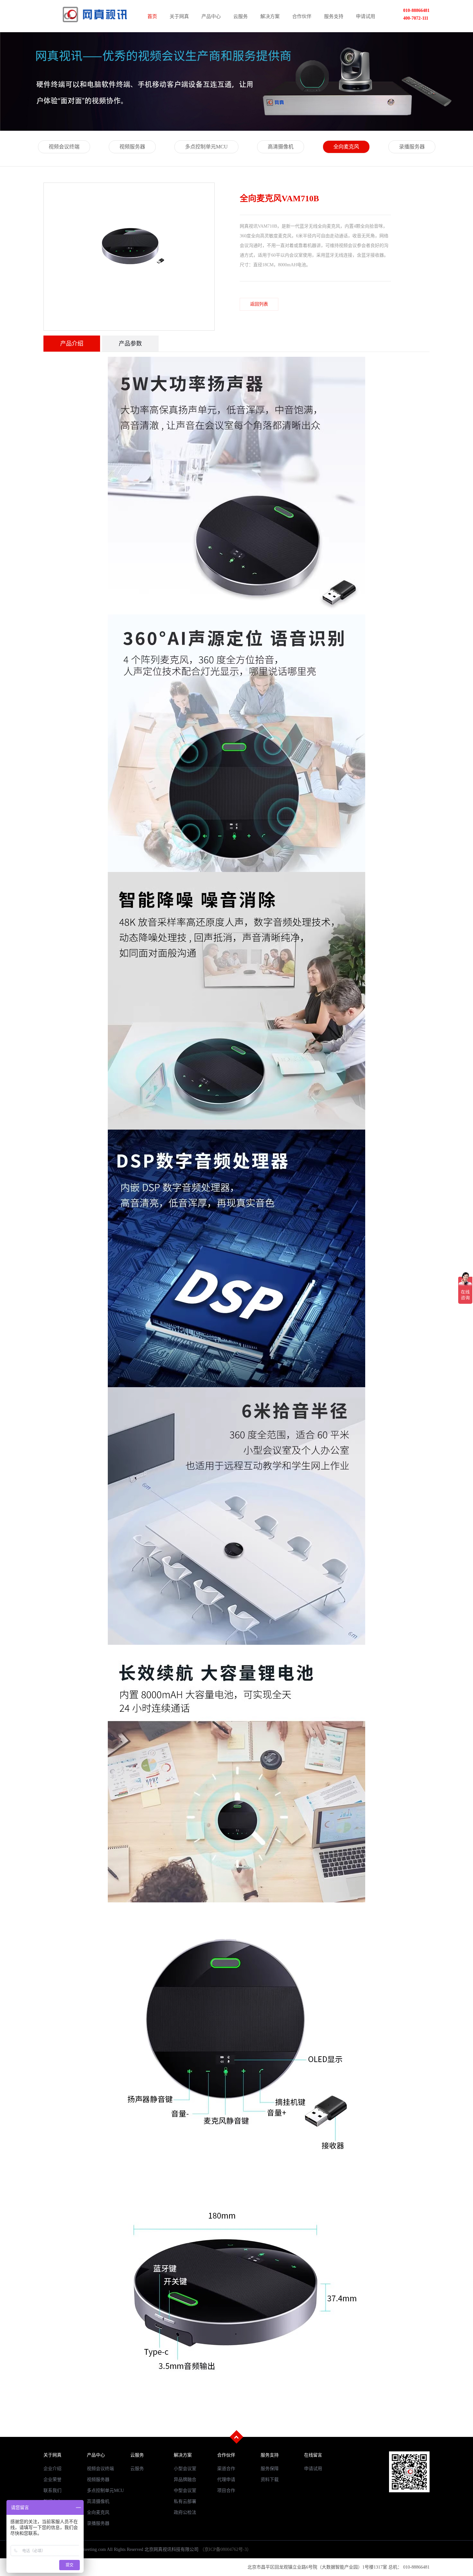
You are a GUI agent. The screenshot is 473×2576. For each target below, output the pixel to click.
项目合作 (226, 2491)
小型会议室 (185, 2469)
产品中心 (211, 16)
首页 (152, 16)
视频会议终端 (64, 147)
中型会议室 (185, 2491)
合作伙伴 (302, 16)
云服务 (241, 16)
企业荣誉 (52, 2480)
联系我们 (52, 2491)
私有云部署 (185, 2501)
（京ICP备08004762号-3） (226, 2549)
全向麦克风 (346, 147)
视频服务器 (132, 147)
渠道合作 (226, 2469)
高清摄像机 (281, 147)
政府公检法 (185, 2512)
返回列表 (259, 304)
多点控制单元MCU (206, 147)
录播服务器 (412, 147)
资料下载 (270, 2480)
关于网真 (179, 16)
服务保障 (270, 2469)
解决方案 (270, 16)
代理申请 (226, 2480)
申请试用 (366, 16)
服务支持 (334, 16)
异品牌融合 (185, 2480)
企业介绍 (52, 2469)
